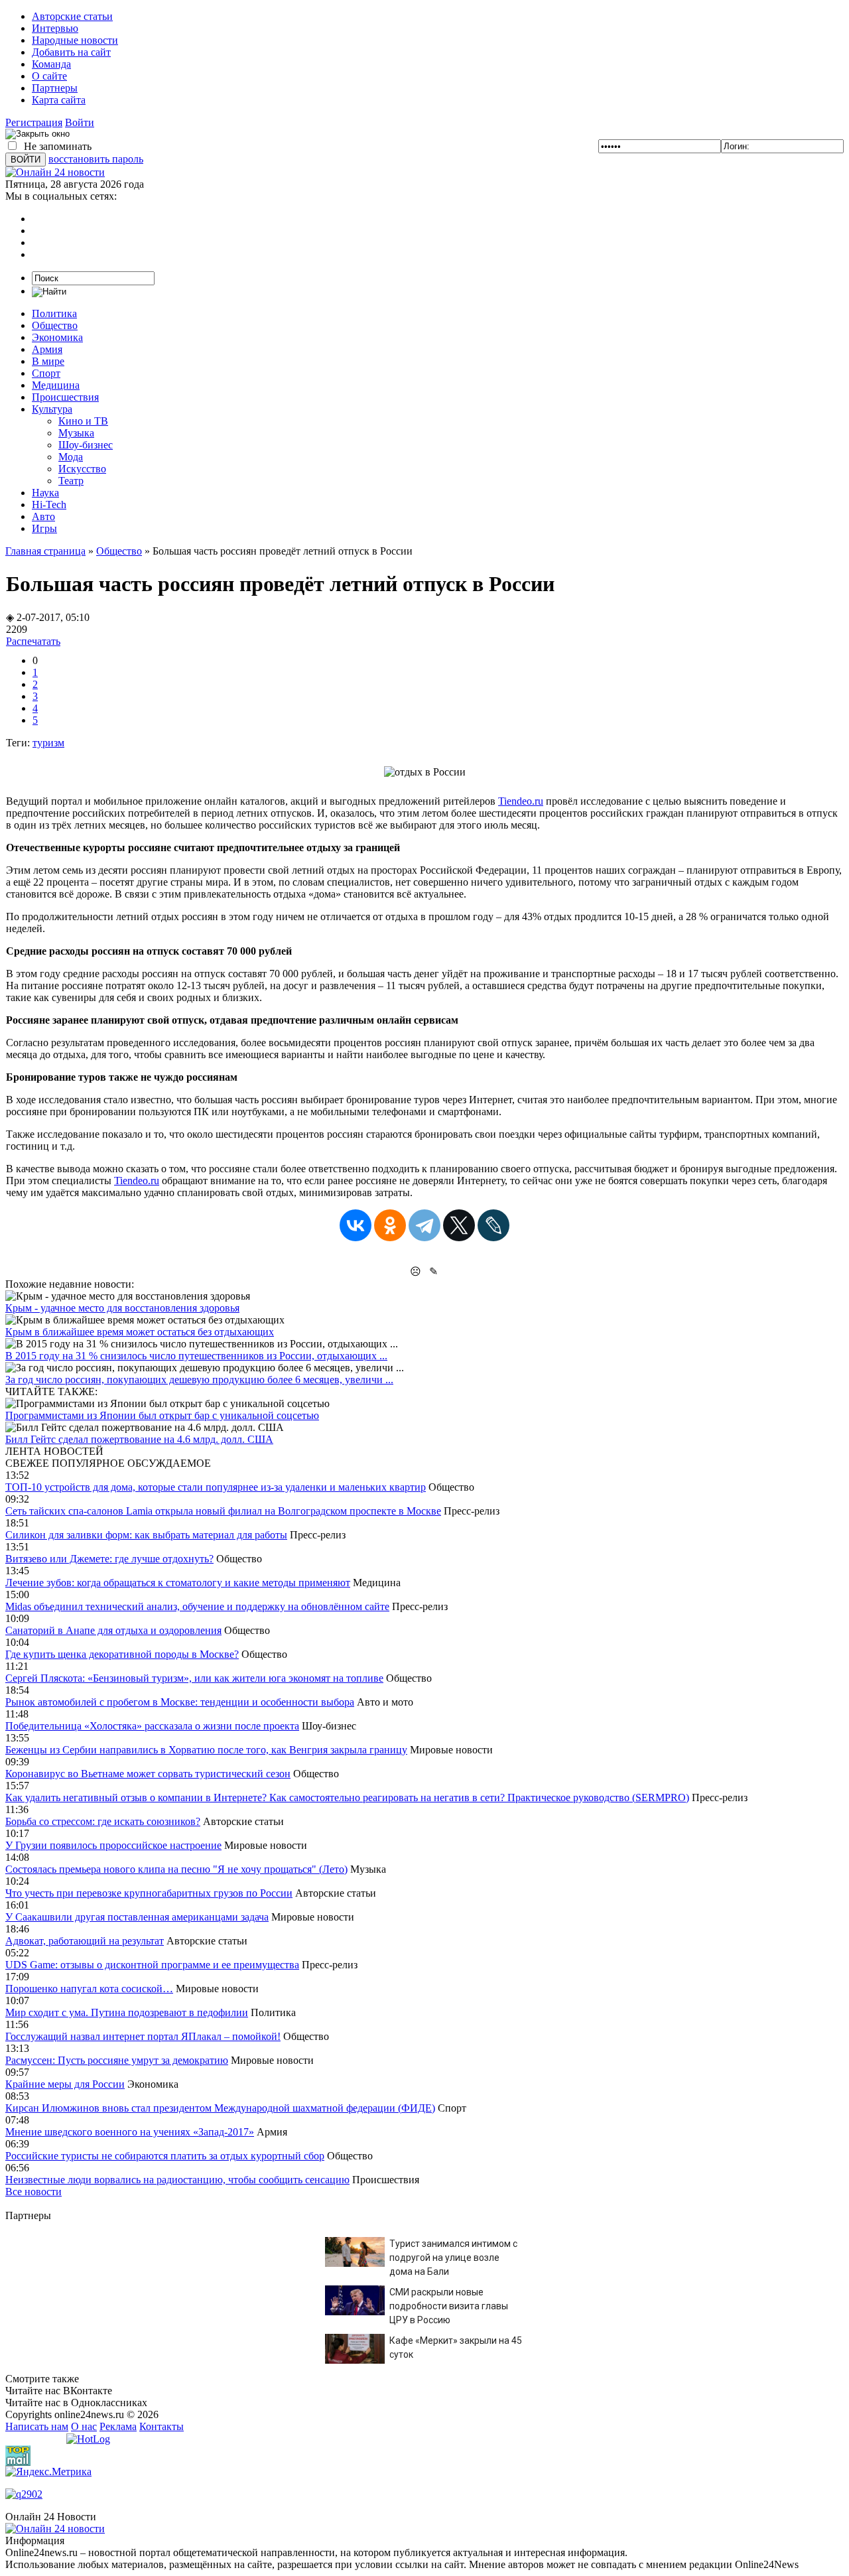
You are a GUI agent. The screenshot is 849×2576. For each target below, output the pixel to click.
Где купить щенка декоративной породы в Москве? (122, 1654)
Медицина (56, 385)
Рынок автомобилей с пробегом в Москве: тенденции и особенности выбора (180, 1702)
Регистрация (34, 122)
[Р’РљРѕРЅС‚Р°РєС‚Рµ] (356, 1225)
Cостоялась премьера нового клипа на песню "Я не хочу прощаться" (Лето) (176, 1869)
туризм (48, 743)
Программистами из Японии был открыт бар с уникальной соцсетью (162, 1415)
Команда (51, 64)
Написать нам (37, 2426)
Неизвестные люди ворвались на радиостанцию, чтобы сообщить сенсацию (177, 2180)
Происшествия (65, 397)
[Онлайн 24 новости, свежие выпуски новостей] (55, 172)
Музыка (76, 433)
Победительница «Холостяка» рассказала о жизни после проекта (152, 1726)
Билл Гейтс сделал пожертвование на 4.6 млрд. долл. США (139, 1439)
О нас (84, 2426)
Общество (55, 325)
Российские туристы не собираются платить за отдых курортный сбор (165, 2156)
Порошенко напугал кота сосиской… (89, 1989)
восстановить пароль (96, 159)
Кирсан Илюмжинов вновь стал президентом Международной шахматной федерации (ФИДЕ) (220, 2108)
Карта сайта (59, 100)
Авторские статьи (72, 16)
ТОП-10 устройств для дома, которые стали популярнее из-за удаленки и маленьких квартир (216, 1487)
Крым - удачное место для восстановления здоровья (122, 1308)
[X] (459, 1225)
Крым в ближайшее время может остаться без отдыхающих (140, 1332)
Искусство (82, 469)
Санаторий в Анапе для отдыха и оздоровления (113, 1630)
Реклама (118, 2426)
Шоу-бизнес (86, 445)
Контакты (162, 2426)
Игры (44, 528)
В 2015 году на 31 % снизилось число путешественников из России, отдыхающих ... (196, 1356)
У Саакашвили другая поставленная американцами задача (137, 1917)
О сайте (49, 76)
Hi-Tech (49, 505)
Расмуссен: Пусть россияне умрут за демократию (117, 2060)
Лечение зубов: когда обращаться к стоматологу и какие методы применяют (178, 1583)
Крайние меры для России (65, 2084)
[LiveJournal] (493, 1225)
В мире (48, 361)
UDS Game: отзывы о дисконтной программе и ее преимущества (152, 1965)
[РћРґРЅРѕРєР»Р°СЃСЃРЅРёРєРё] (390, 1225)
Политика (54, 313)
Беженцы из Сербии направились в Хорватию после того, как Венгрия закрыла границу (206, 1750)
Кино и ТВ (83, 421)
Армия (47, 349)
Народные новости (75, 40)
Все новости (33, 2192)
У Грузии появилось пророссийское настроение (113, 1845)
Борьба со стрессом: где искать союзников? (103, 1821)
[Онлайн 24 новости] (55, 2529)
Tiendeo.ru (521, 801)
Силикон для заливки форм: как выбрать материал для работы (146, 1535)
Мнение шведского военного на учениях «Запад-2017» (130, 2132)
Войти (80, 122)
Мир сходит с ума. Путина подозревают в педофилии (127, 2012)
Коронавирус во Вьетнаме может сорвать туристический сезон (148, 1774)
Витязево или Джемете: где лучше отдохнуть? (109, 1559)
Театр (71, 481)
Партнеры (55, 88)
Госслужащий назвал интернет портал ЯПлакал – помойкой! (143, 2036)
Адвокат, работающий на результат (85, 1941)
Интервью (55, 28)
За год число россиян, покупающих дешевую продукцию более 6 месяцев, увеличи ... (199, 1380)
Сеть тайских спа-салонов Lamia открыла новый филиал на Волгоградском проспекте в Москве (223, 1511)
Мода (71, 457)
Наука (45, 493)
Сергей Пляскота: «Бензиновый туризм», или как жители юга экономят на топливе (194, 1678)
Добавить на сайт (71, 52)
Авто (43, 516)
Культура (52, 409)
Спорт (46, 373)
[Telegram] (424, 1225)
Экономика (57, 337)
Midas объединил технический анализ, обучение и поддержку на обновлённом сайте (197, 1606)
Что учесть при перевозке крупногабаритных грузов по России (149, 1893)
